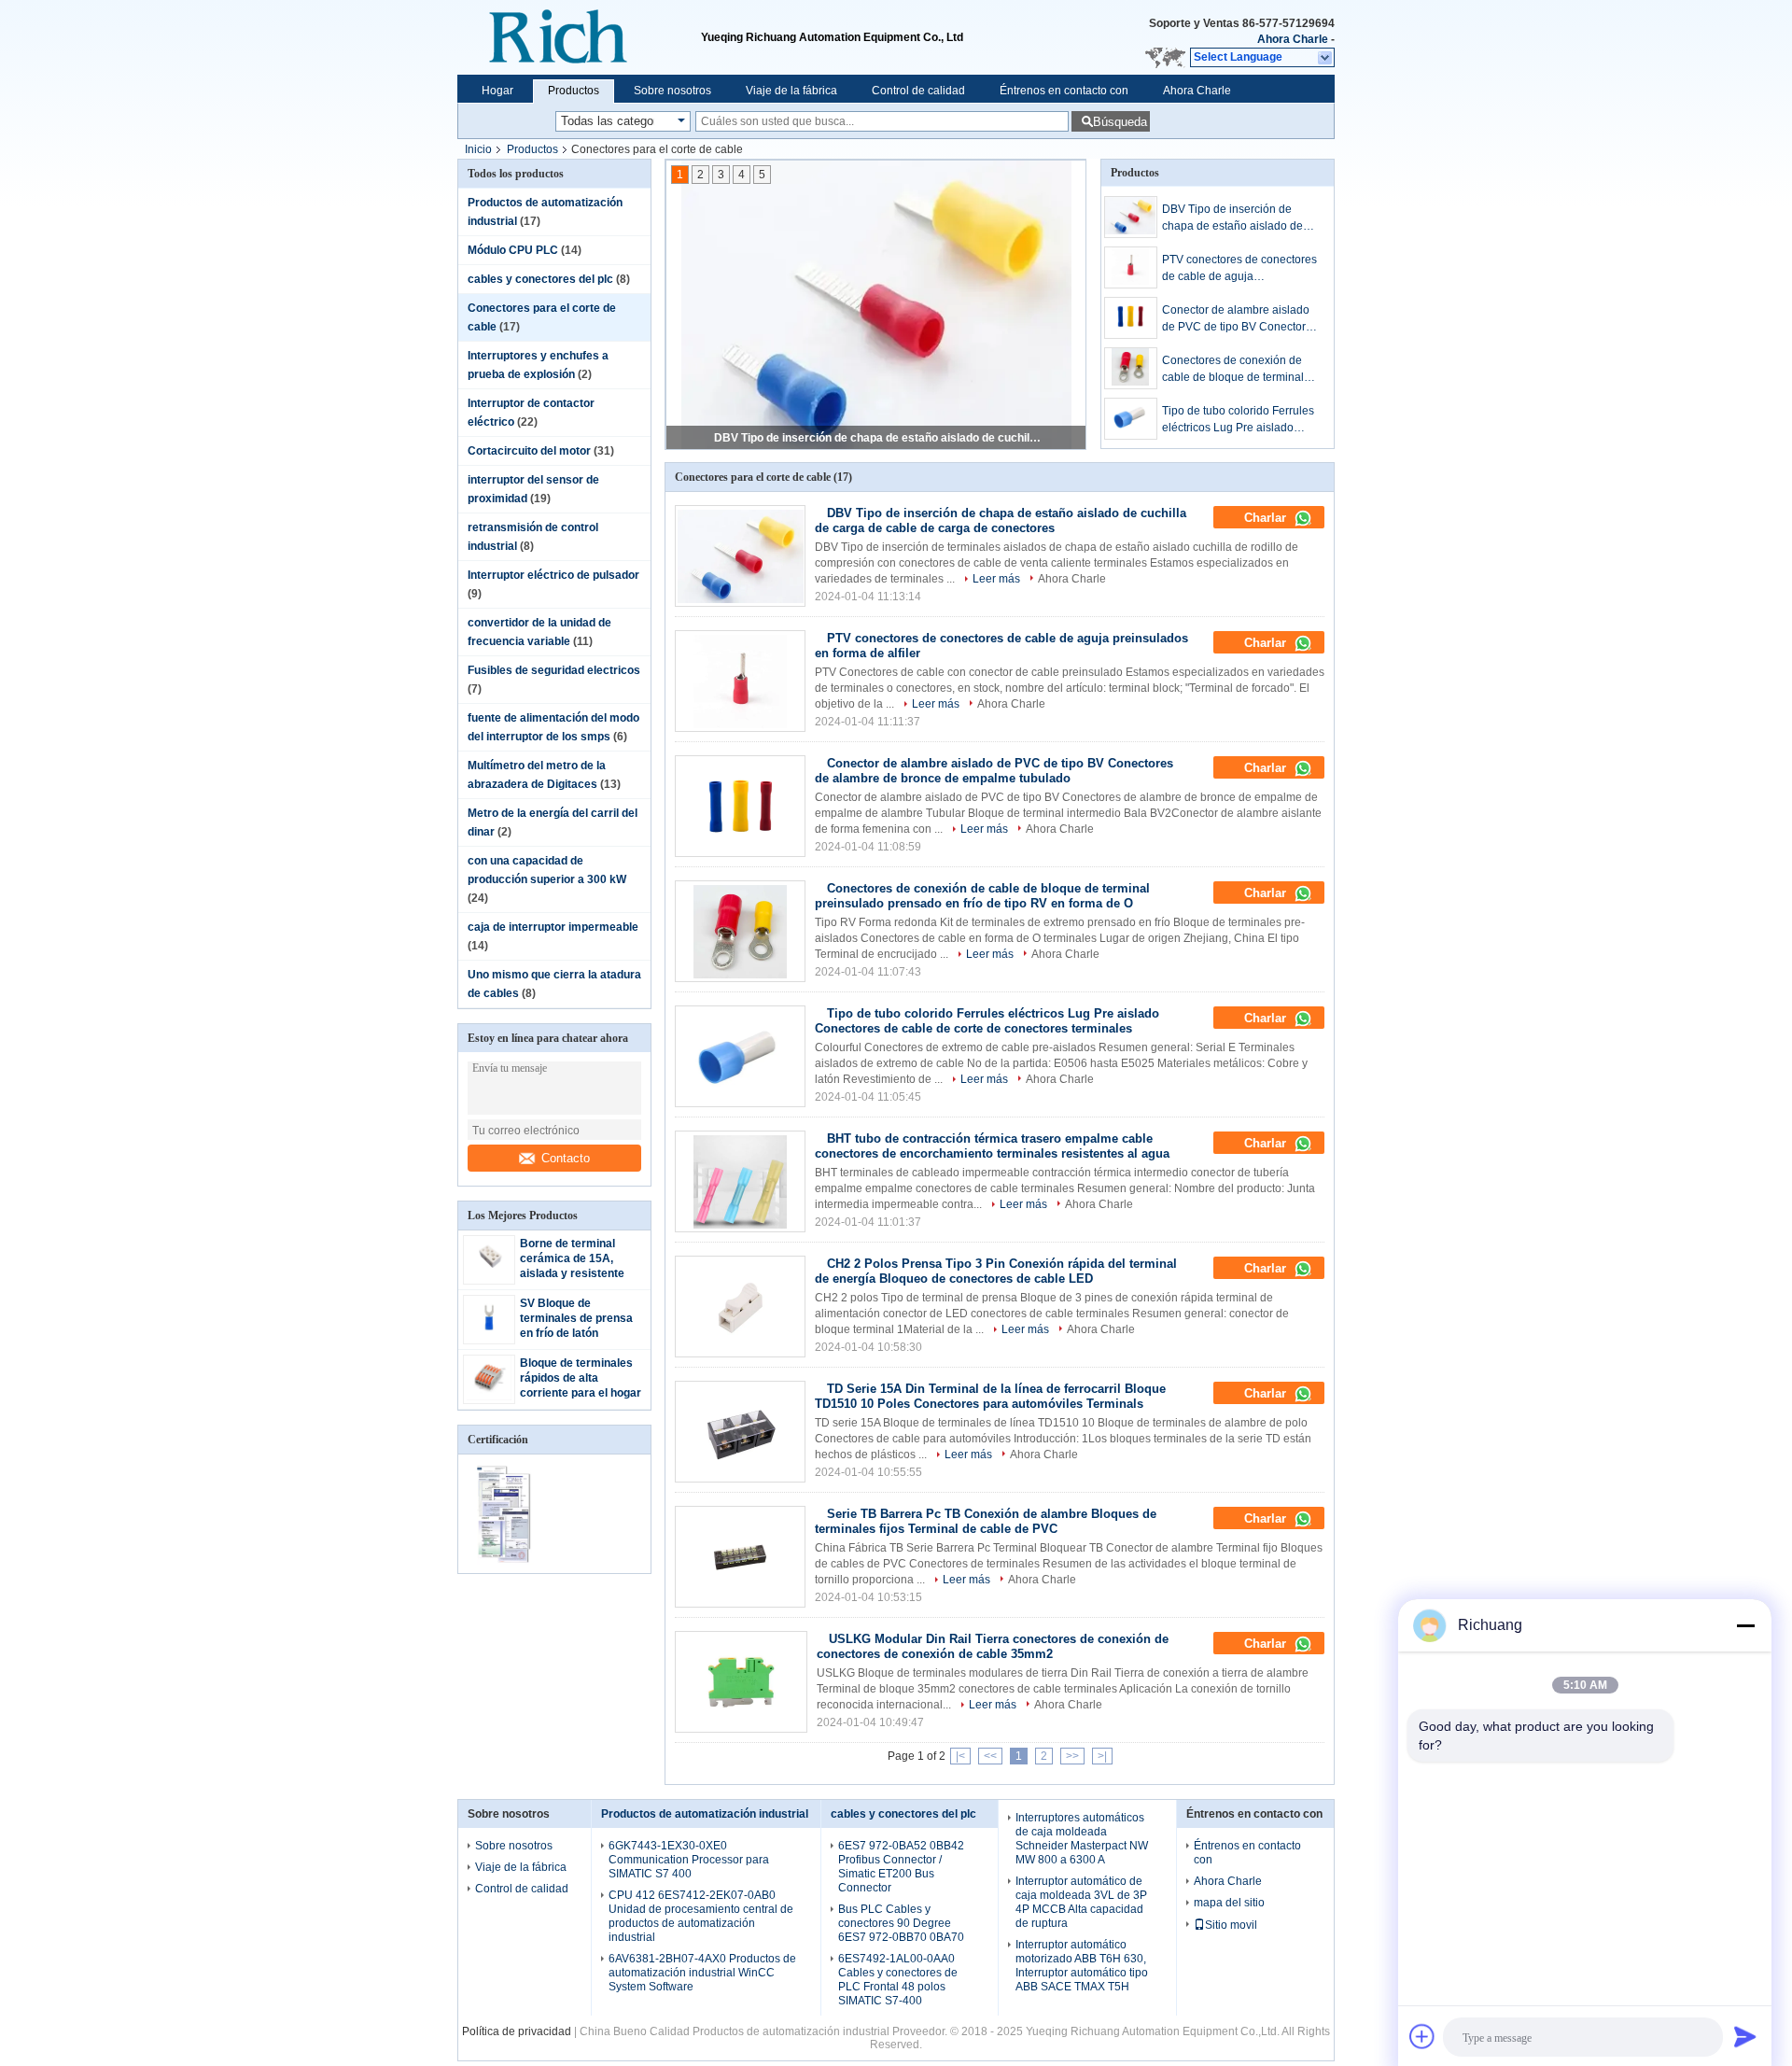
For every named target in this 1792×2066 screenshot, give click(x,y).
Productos (574, 91)
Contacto (566, 1158)
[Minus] (1745, 1625)
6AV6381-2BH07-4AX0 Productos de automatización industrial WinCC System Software (702, 1973)
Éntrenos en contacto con (1064, 91)
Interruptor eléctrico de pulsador (553, 575)
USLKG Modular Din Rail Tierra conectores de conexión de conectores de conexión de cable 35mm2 (993, 1646)
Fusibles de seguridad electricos (554, 670)
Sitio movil (1231, 1925)
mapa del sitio (1229, 1903)
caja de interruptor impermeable (553, 927)
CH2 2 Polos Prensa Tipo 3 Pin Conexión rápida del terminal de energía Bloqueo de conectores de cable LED (996, 1271)
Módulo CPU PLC (513, 250)
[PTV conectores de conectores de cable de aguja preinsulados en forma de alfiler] (1131, 267)
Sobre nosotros (672, 91)
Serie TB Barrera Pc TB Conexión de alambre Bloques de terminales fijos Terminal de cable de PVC (986, 1521)
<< (990, 1756)
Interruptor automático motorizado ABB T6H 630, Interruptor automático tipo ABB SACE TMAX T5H (1082, 1966)
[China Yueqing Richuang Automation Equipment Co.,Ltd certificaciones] (506, 1561)
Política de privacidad (517, 2031)
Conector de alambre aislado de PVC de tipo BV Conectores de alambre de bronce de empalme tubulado (1240, 319)
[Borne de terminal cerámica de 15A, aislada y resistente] (489, 1277)
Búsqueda (1120, 122)
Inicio (478, 149)
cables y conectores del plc (540, 279)
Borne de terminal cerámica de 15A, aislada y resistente (572, 1258)
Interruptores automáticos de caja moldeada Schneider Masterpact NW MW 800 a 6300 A (1082, 1839)
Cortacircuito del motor (529, 451)
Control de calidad (918, 91)
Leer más (996, 579)
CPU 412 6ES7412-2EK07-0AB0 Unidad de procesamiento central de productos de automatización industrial (701, 1916)
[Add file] (1422, 2036)
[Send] (1745, 2036)
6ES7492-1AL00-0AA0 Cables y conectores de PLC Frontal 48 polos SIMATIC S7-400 (898, 1980)
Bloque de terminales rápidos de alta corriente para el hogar (581, 1378)
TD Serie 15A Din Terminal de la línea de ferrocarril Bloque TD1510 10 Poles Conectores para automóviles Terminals (990, 1396)
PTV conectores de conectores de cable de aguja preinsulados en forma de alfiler (877, 438)
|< (960, 1756)
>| (1102, 1756)
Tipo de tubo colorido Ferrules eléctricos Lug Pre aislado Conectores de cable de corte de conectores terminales (1238, 420)
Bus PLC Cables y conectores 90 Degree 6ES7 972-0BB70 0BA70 (901, 1923)
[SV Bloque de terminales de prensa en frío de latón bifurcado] (489, 1337)
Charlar (1267, 518)
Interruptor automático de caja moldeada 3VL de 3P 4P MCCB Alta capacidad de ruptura (1081, 1902)
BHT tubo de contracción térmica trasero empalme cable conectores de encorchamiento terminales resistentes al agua (992, 1146)
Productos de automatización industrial (705, 1814)
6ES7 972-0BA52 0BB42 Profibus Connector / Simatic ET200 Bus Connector (901, 1867)
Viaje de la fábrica (791, 91)
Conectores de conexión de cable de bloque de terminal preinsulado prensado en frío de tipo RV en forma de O (1235, 370)
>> (1072, 1756)
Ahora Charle (1293, 39)
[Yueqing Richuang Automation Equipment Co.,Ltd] (579, 37)
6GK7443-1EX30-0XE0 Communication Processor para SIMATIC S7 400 (689, 1860)
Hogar (497, 91)
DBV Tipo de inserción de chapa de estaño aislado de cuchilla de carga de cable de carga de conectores (1237, 218)
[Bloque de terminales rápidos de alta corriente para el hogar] (489, 1397)
